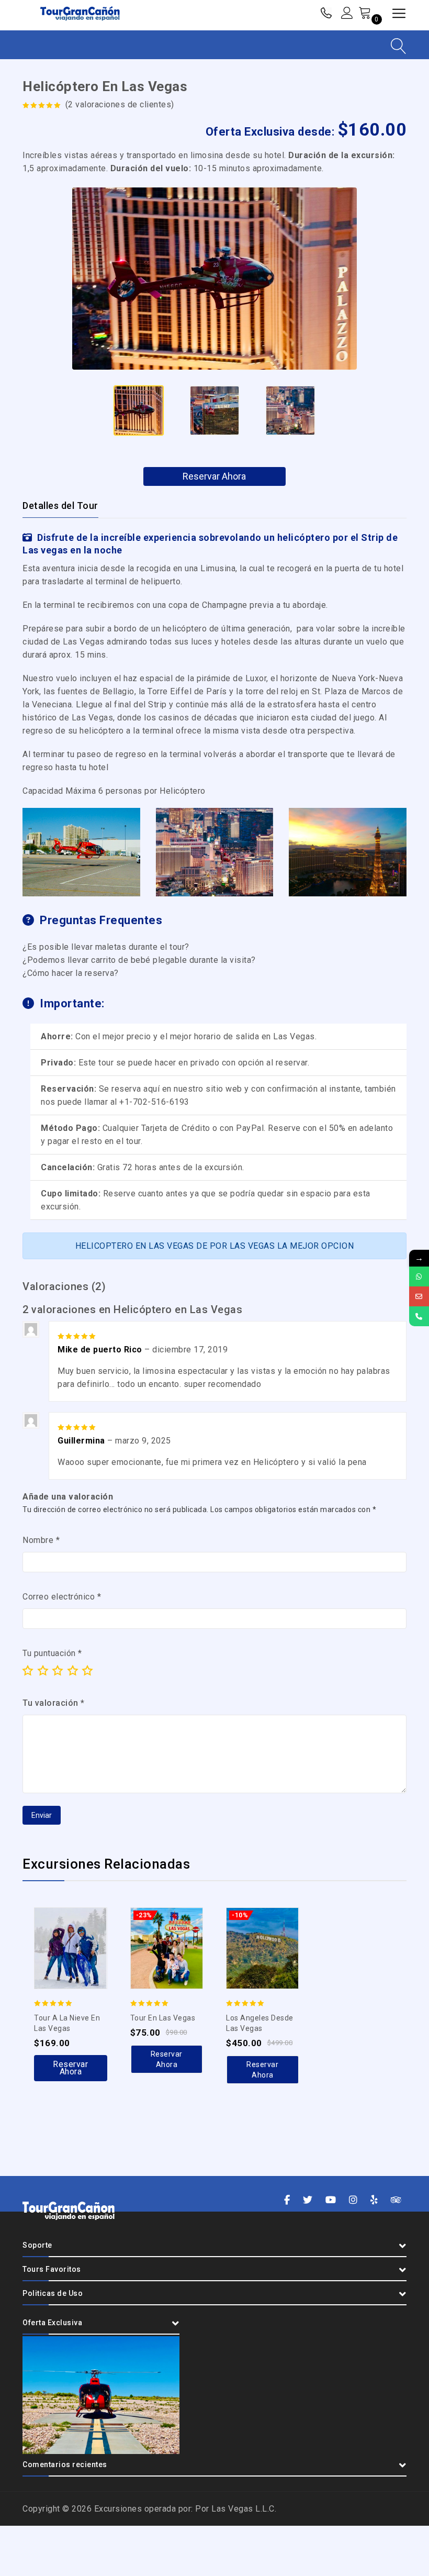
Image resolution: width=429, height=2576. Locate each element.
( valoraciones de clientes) (120, 104)
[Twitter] (308, 2200)
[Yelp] (374, 2200)
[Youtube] (331, 2200)
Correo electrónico (62, 1597)
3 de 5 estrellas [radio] (58, 1670)
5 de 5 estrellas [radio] (87, 1670)
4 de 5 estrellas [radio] (73, 1670)
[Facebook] (287, 2200)
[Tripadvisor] (396, 2200)
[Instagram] (353, 2200)
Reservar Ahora (214, 476)
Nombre (41, 1540)
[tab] (67, 506)
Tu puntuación (52, 1653)
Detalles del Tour (60, 506)
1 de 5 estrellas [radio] (28, 1670)
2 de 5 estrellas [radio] (43, 1670)
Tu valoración (54, 1703)
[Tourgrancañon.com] (80, 14)
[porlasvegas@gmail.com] (419, 1296)
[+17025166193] (419, 1276)
